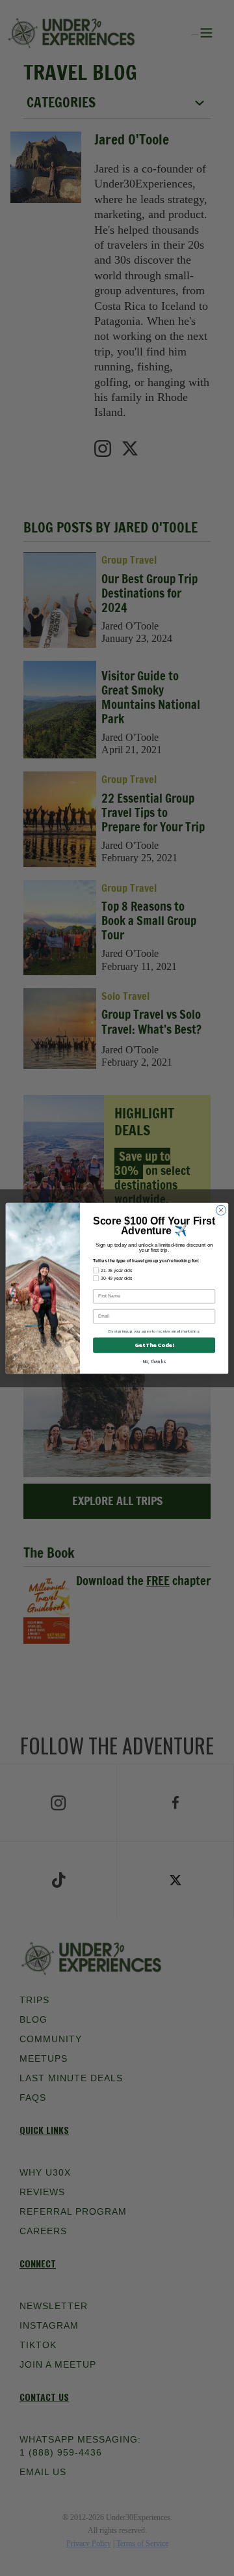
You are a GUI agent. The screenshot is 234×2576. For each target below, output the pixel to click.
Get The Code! (154, 1345)
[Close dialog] (221, 1210)
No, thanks (154, 1361)
